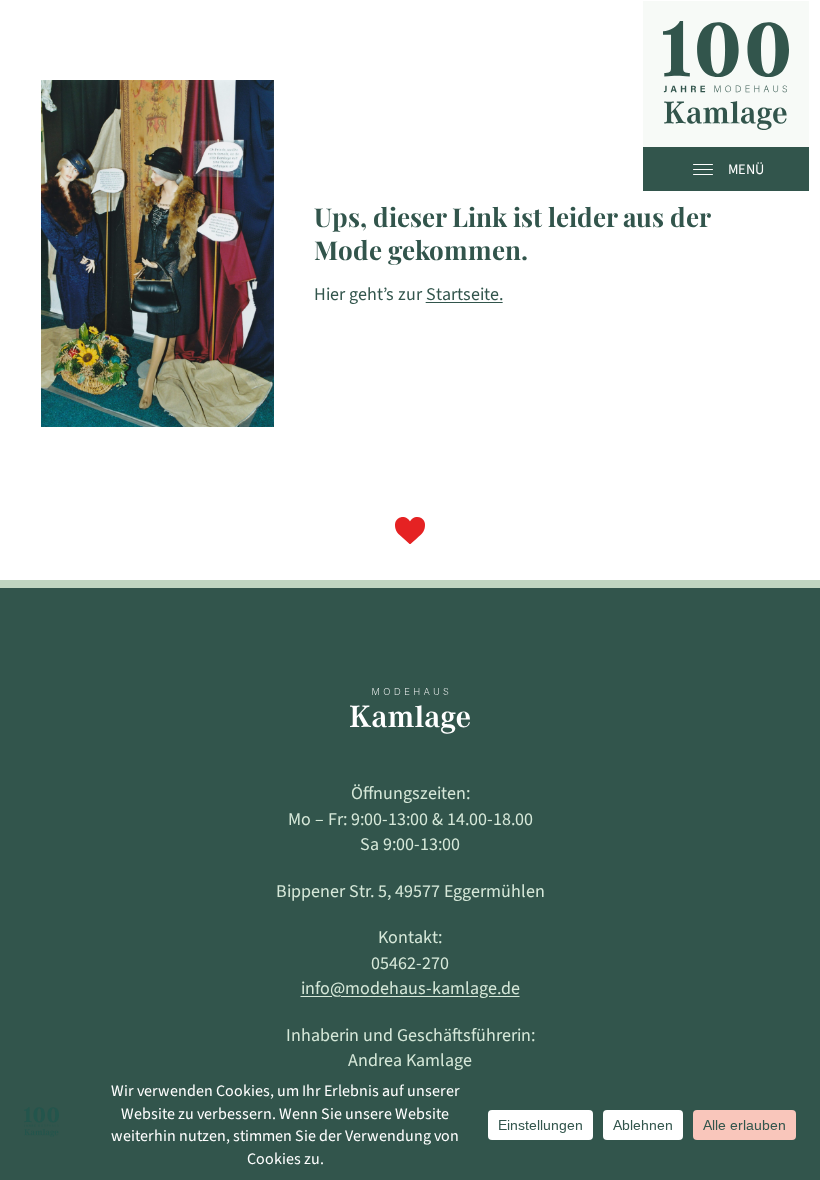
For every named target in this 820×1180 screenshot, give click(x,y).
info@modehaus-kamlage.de (410, 988)
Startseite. (464, 294)
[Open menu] (708, 169)
